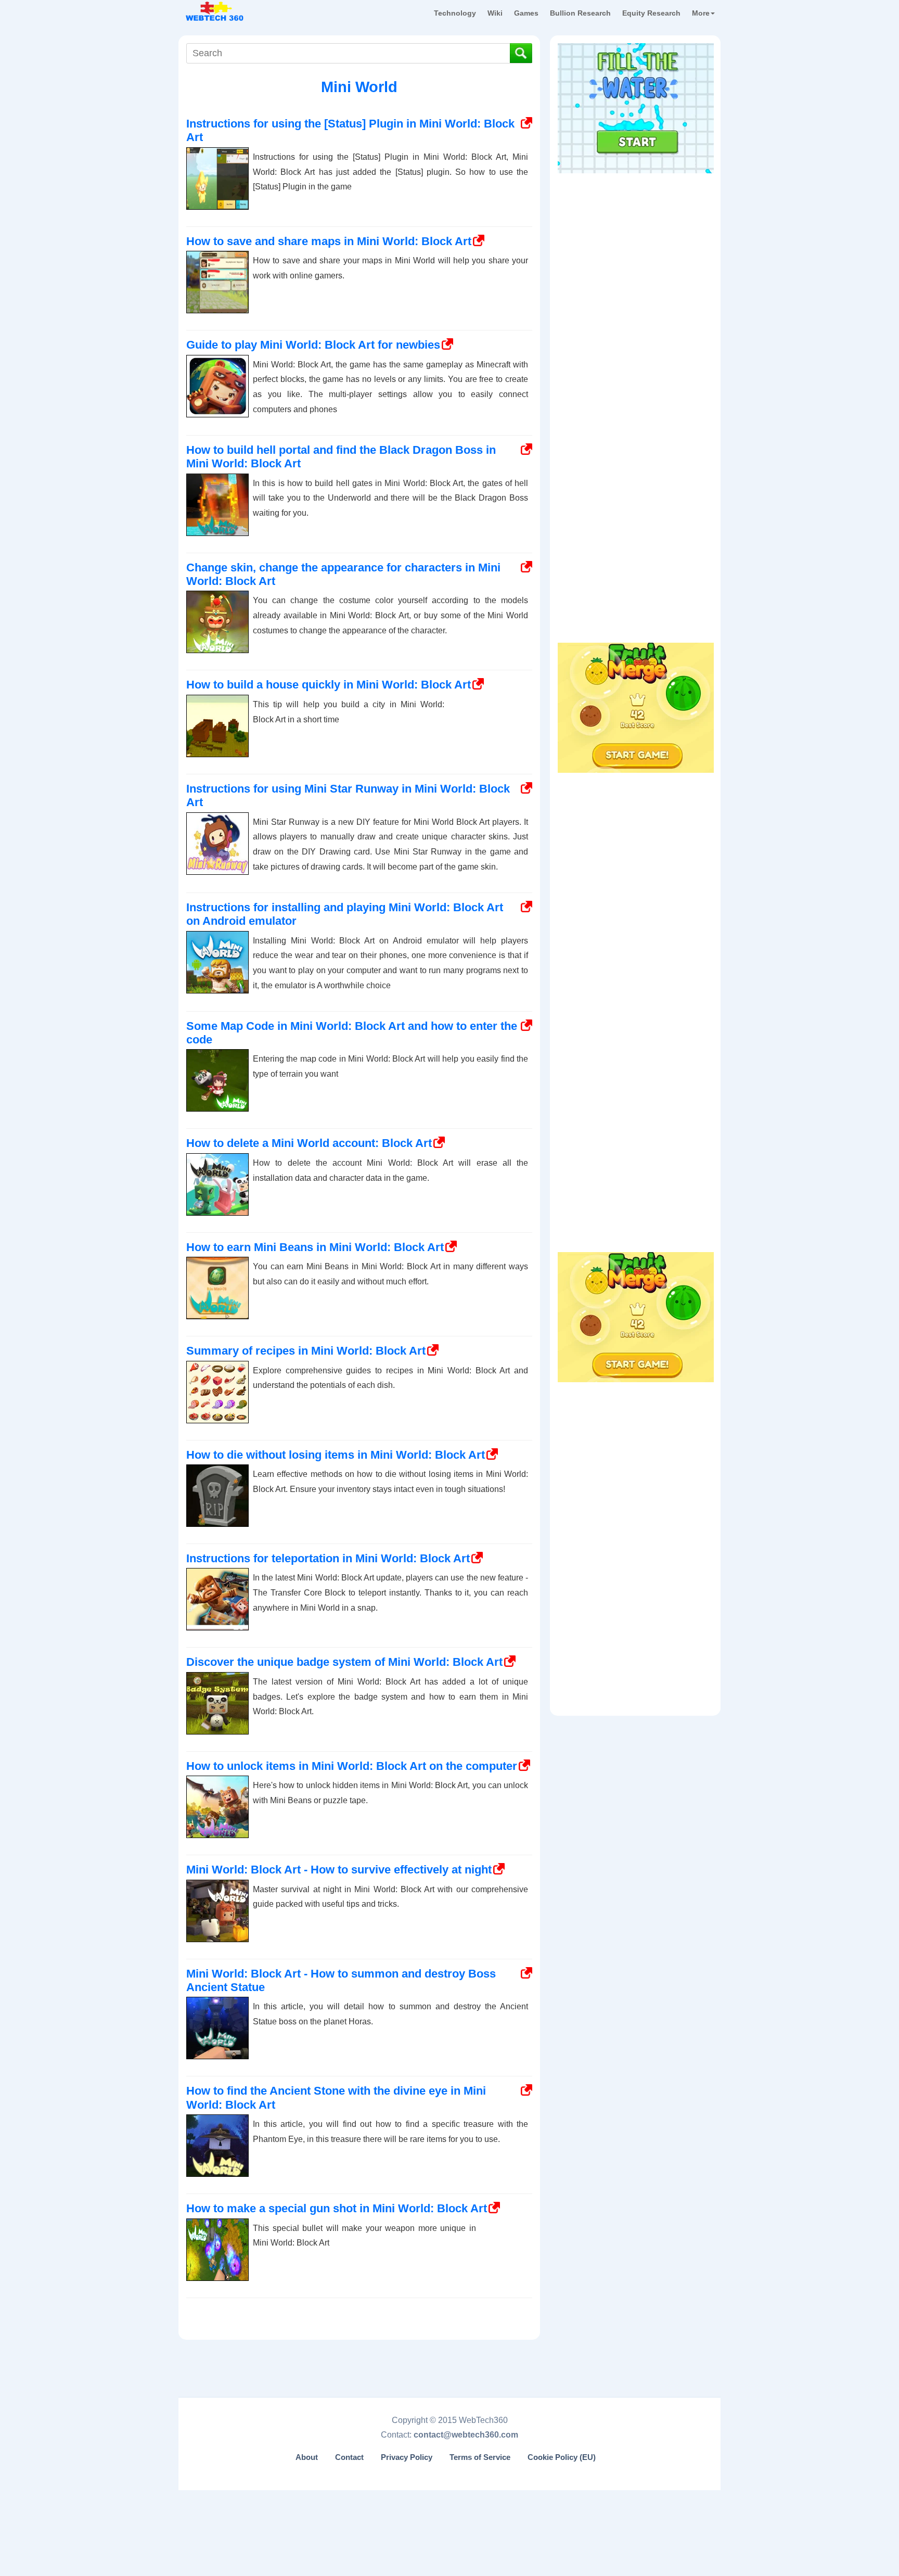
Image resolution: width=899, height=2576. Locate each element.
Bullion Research (580, 13)
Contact (349, 2457)
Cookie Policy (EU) (562, 2457)
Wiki (495, 13)
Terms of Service (480, 2457)
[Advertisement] (636, 244)
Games (526, 13)
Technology (455, 13)
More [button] (701, 13)
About (307, 2457)
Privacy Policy (407, 2457)
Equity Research (651, 13)
